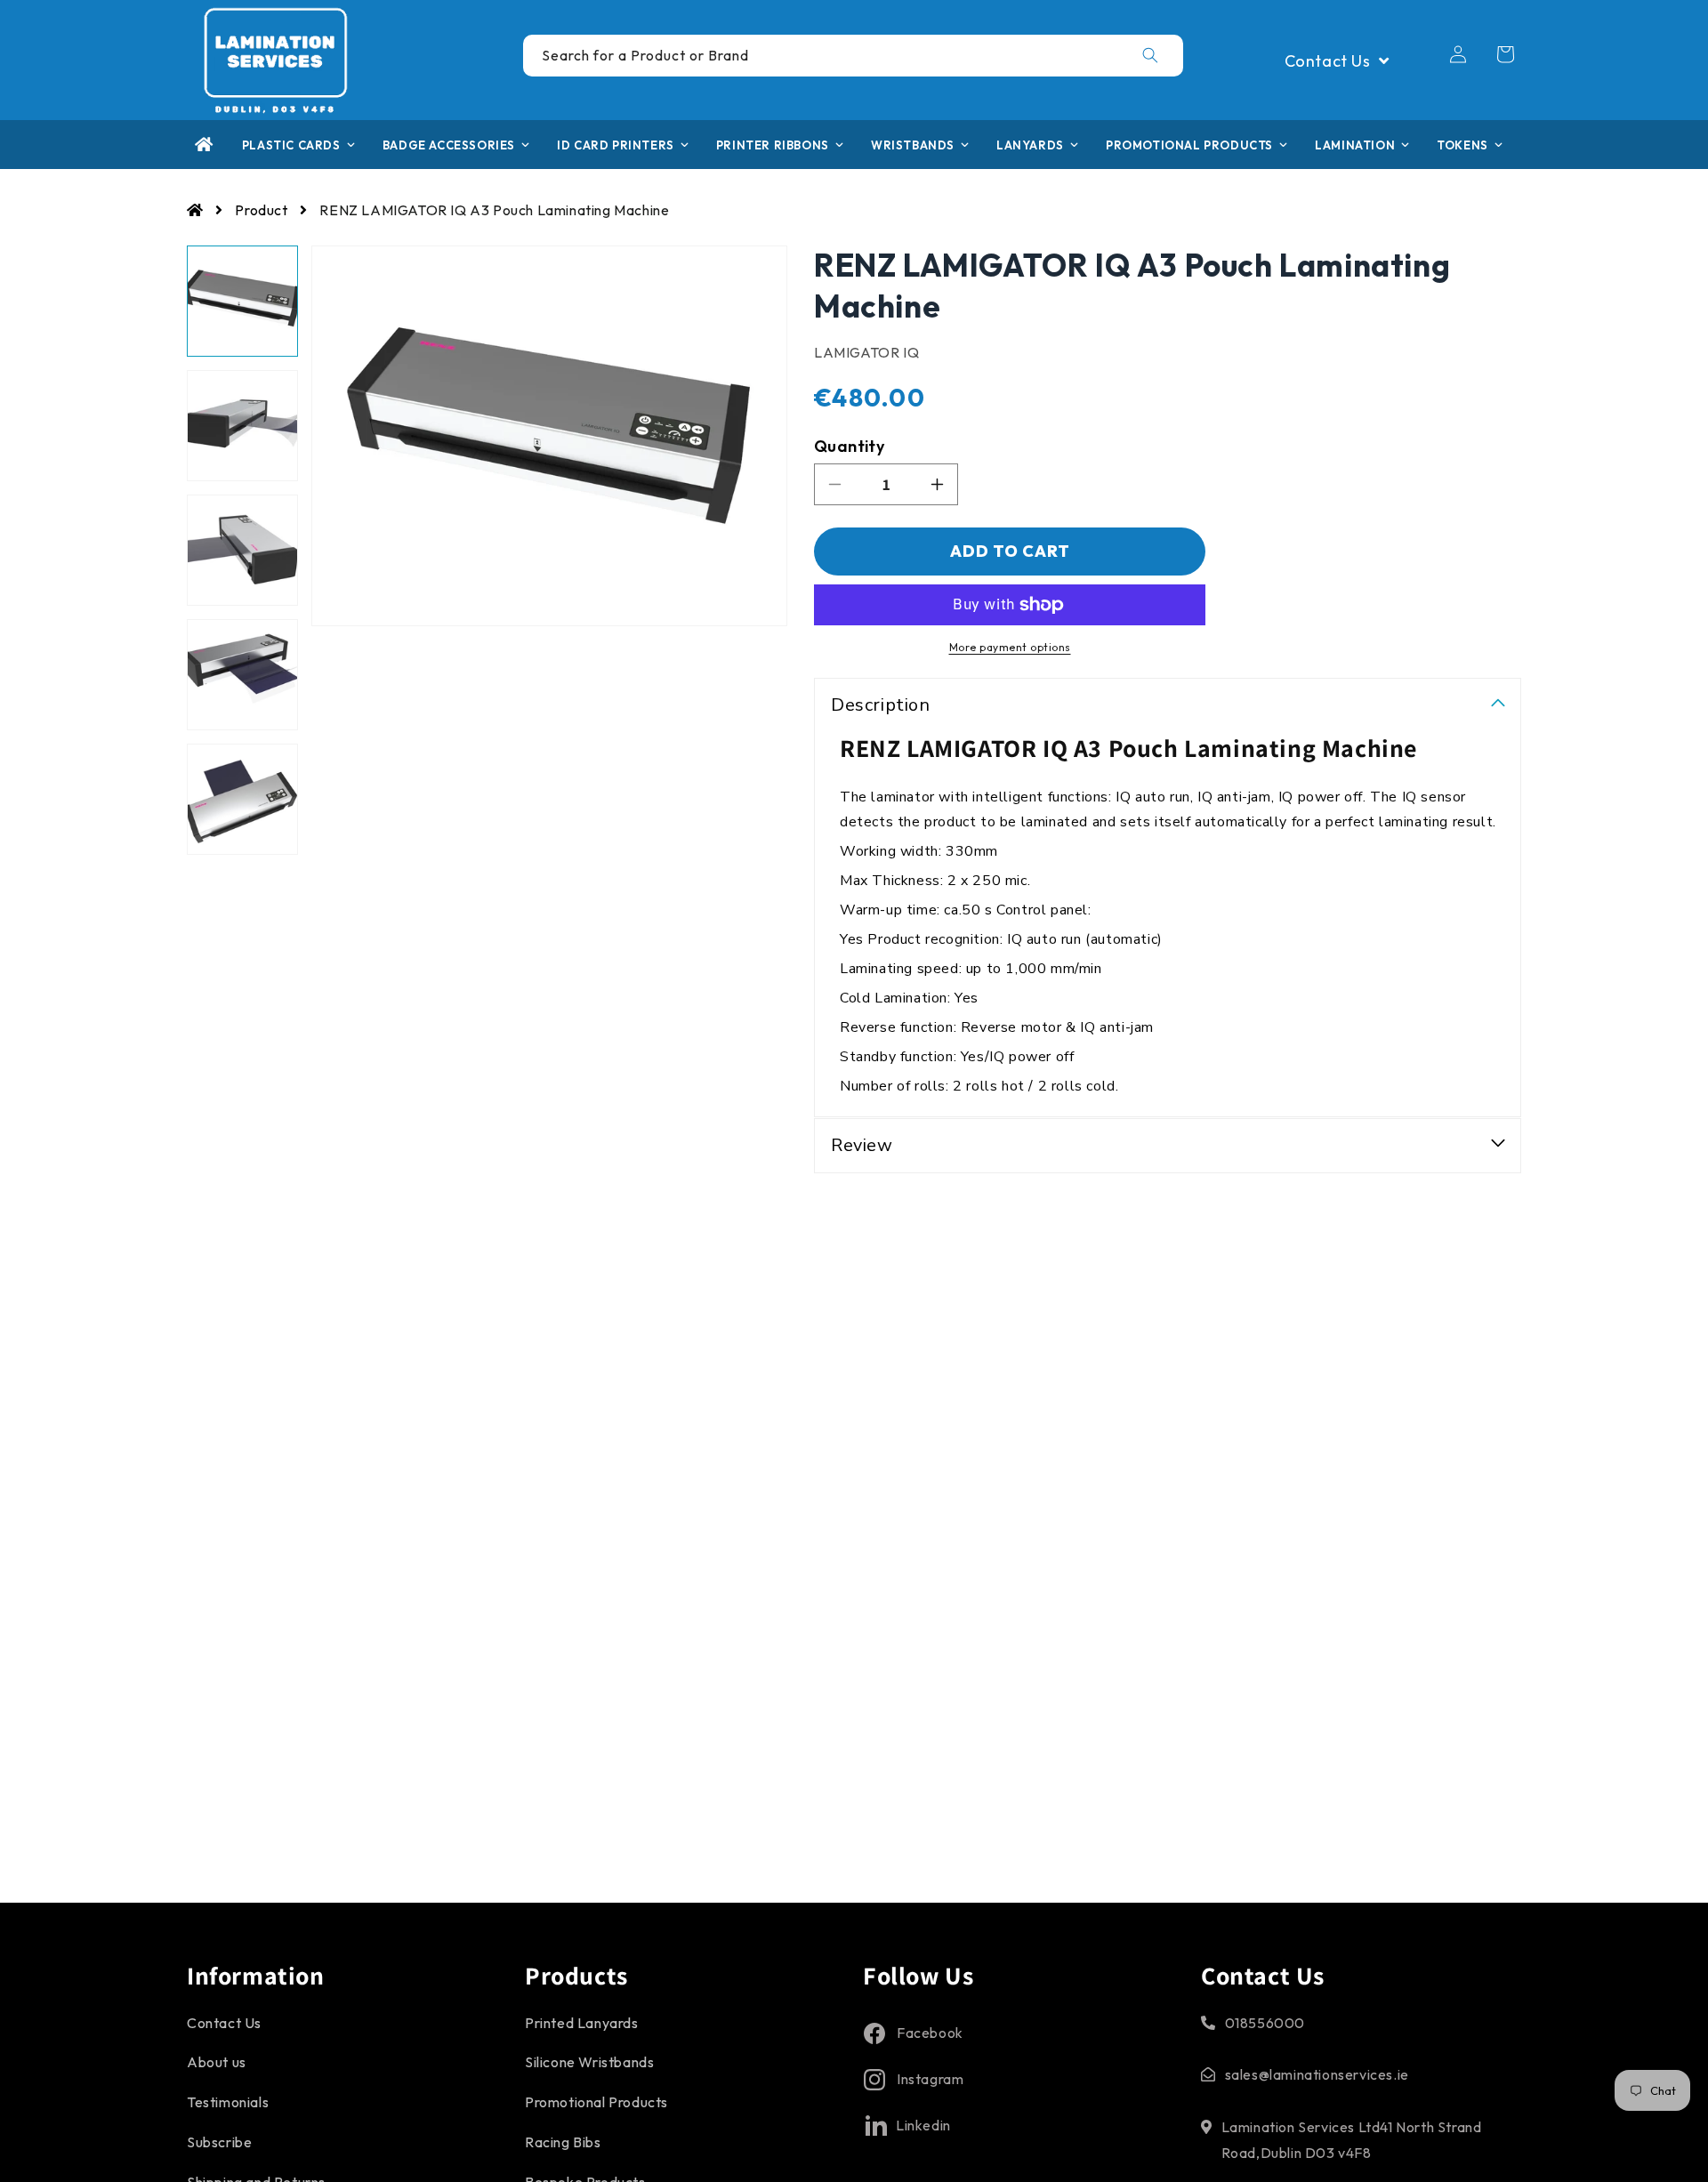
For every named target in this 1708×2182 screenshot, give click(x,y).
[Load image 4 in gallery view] (242, 675)
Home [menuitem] (205, 145)
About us (217, 2063)
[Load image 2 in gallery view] (242, 426)
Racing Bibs (563, 2142)
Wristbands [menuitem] (913, 145)
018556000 (1265, 2023)
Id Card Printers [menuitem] (616, 145)
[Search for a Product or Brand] (1150, 55)
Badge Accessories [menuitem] (449, 145)
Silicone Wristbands (589, 2063)
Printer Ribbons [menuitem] (773, 145)
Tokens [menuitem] (1462, 145)
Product (261, 210)
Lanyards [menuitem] (1030, 145)
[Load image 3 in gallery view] (242, 550)
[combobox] (853, 56)
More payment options (1010, 647)
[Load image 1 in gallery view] (242, 301)
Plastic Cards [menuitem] (291, 145)
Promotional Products (596, 2102)
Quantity (849, 446)
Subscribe (219, 2142)
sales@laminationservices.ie (1317, 2075)
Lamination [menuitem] (1355, 145)
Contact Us (224, 2023)
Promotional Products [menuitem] (1189, 145)
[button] (1505, 54)
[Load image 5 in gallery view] (242, 799)
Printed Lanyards (582, 2023)
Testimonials (228, 2102)
